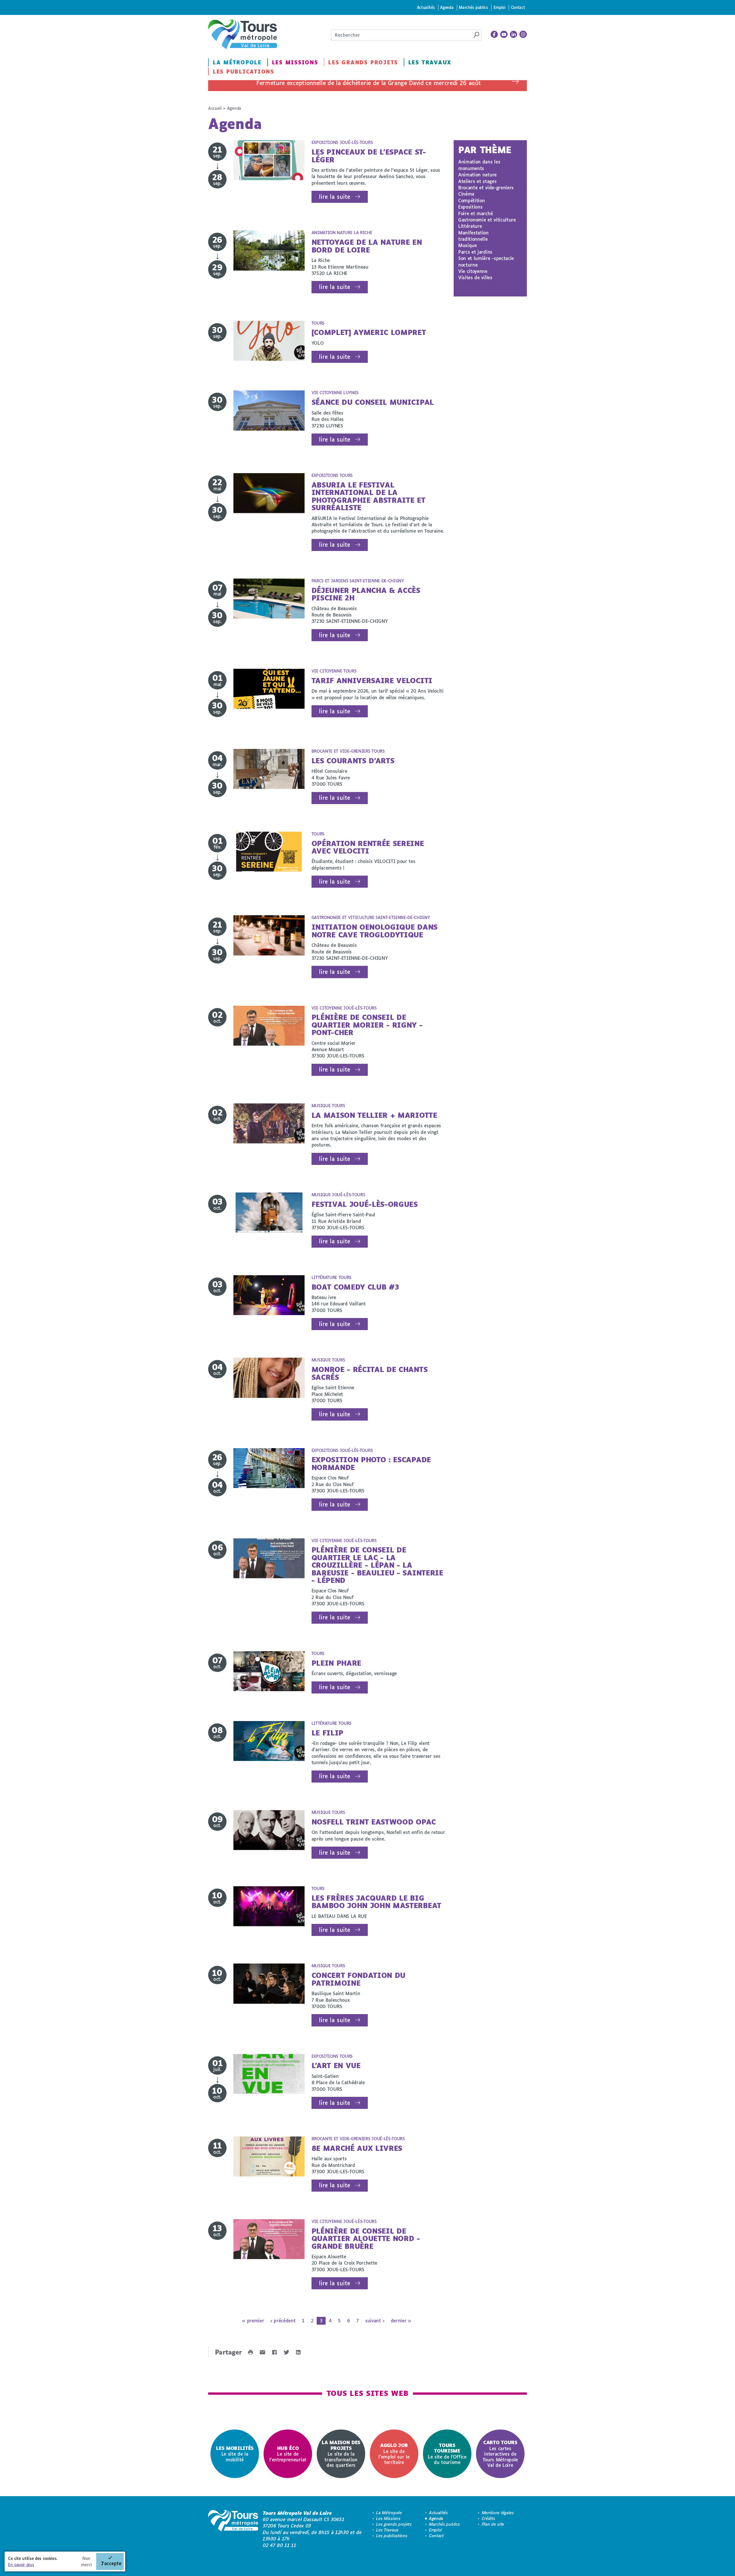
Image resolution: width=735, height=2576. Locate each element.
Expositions (470, 207)
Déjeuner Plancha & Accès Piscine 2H (366, 594)
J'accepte (111, 2563)
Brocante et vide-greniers (486, 187)
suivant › (375, 2320)
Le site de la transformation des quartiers (341, 2453)
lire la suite (335, 197)
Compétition (471, 200)
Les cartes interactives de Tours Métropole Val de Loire (500, 2453)
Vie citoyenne (473, 271)
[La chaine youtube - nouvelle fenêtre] (504, 34)
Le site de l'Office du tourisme (447, 2454)
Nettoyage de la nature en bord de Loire (367, 246)
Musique (468, 245)
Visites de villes (475, 277)
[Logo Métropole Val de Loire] (233, 2529)
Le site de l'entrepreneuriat (288, 2454)
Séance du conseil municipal (373, 402)
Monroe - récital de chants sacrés (370, 1373)
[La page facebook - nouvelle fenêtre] (494, 34)
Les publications (243, 72)
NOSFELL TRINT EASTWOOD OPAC (374, 1822)
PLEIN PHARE (336, 1663)
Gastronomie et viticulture (487, 220)
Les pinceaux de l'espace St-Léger (369, 156)
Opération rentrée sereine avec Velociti (368, 847)
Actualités (426, 7)
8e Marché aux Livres (357, 2148)
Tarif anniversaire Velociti (372, 680)
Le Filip (327, 1733)
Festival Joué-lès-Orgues (365, 1204)
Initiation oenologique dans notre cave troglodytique (375, 931)
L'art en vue (336, 2065)
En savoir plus (21, 2565)
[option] (235, 2454)
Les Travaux (430, 62)
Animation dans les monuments (479, 165)
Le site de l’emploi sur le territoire (394, 2454)
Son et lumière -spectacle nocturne (486, 261)
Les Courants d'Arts (353, 761)
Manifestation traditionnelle (473, 236)
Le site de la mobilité (235, 2454)
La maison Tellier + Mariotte (374, 1115)
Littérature (470, 226)
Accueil (215, 108)
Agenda (447, 7)
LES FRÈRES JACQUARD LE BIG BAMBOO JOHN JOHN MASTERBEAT (376, 1902)
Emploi (500, 7)
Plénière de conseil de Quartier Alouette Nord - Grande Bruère (366, 2238)
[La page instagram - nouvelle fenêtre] (523, 34)
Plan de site (493, 2524)
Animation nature (477, 175)
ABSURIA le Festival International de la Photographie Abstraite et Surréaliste (369, 496)
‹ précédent (283, 2320)
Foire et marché (475, 213)
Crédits (489, 2518)
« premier (253, 2320)
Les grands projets (363, 62)
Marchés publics (473, 7)
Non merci (86, 2561)
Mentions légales (498, 2513)
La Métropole (237, 62)
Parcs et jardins (475, 252)
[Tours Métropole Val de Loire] (243, 34)
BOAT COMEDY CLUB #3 (355, 1287)
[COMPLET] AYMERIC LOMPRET (369, 332)
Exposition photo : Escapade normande (371, 1463)
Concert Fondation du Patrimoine (359, 1979)
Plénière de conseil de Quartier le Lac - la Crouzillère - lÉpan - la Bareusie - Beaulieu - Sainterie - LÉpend (377, 1565)
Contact (518, 7)
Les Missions (295, 62)
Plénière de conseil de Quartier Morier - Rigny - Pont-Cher (367, 1025)
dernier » (401, 2320)
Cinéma (466, 194)
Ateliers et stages (477, 181)
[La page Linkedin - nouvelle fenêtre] (514, 34)
